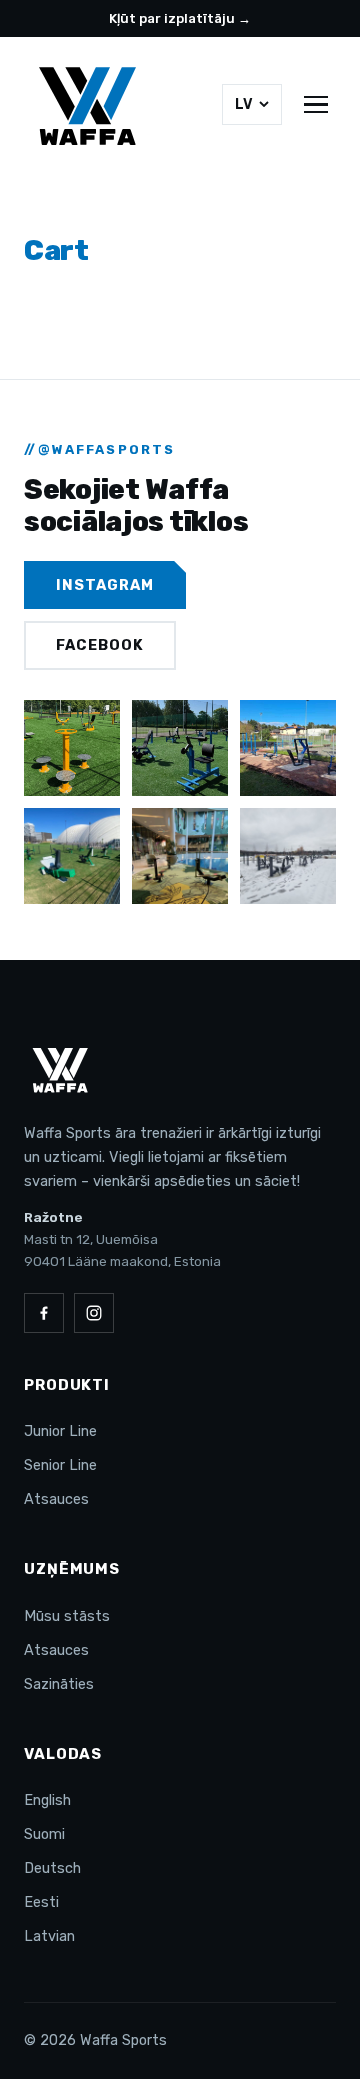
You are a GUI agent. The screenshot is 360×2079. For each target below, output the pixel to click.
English (47, 1800)
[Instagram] (94, 1313)
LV (244, 104)
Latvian (49, 1936)
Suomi (44, 1834)
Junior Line (60, 1431)
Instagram (105, 585)
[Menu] (316, 105)
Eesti (41, 1902)
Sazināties (59, 1684)
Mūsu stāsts (67, 1616)
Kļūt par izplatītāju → (180, 18)
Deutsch (52, 1868)
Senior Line (60, 1465)
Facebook (100, 645)
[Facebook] (44, 1313)
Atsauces (56, 1499)
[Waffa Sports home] (88, 104)
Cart (56, 250)
